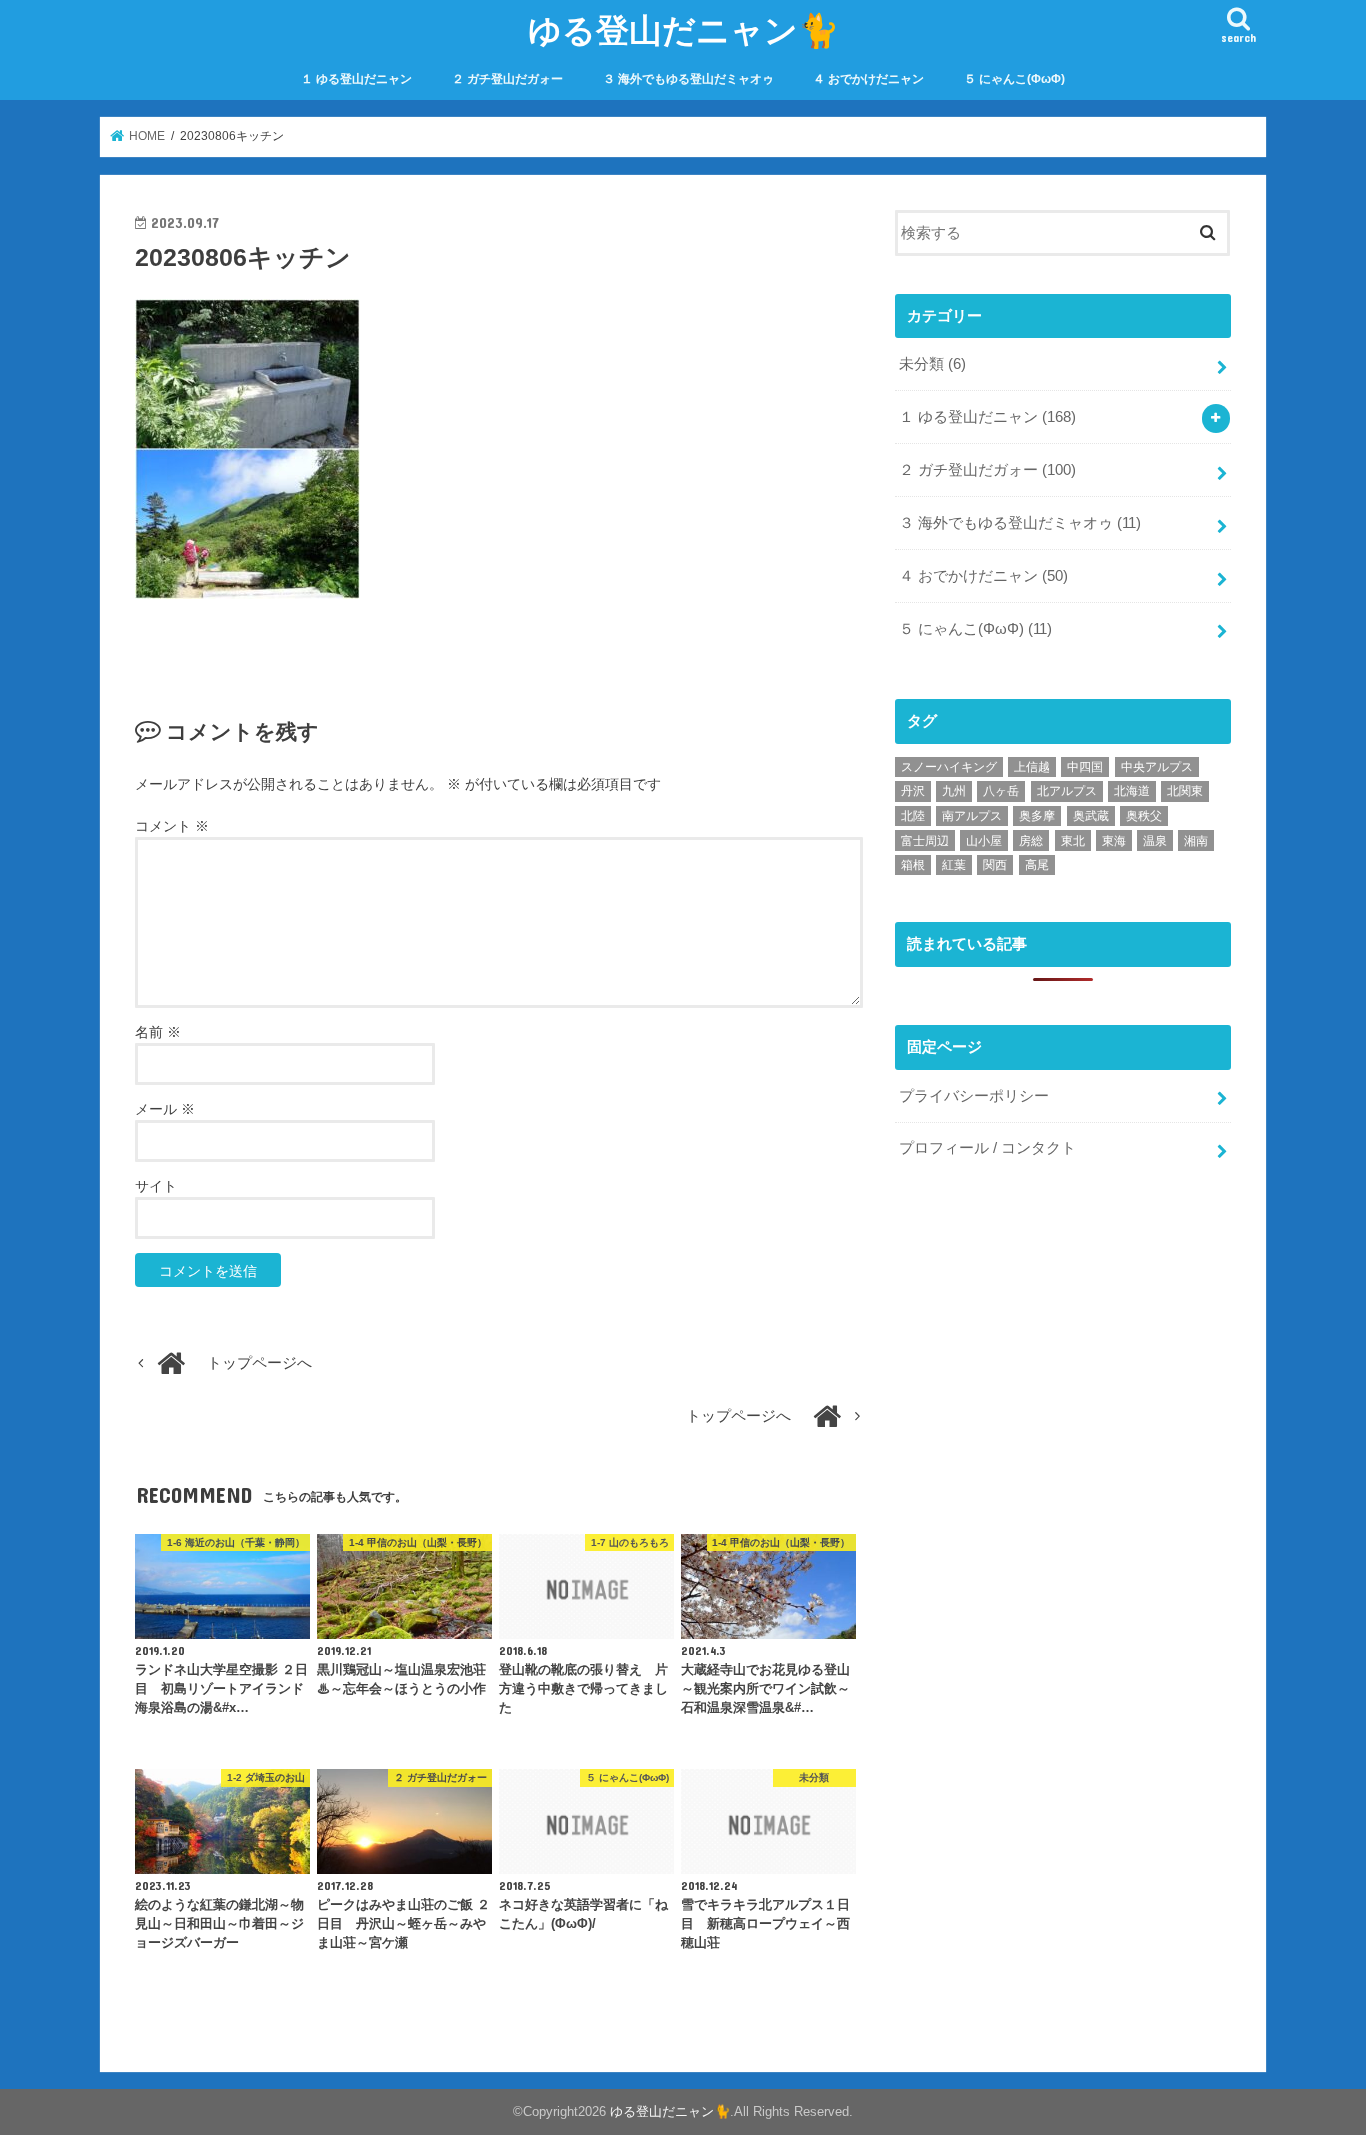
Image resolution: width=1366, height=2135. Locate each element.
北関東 (1185, 791)
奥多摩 (1037, 816)
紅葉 (954, 865)
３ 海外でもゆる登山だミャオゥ (688, 79)
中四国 (1085, 767)
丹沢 (913, 791)
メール (165, 1109)
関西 (995, 865)
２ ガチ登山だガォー (507, 79)
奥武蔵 (1091, 816)
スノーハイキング (949, 767)
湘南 (1196, 841)
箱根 (913, 865)
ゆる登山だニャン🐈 (683, 29)
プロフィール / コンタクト (987, 1148)
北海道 (1132, 791)
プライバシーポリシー (974, 1096)
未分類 (932, 364)
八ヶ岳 (1001, 791)
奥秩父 (1144, 816)
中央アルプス (1157, 767)
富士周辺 (925, 841)
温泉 (1155, 841)
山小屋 (984, 841)
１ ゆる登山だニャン (356, 79)
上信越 (1032, 767)
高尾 (1037, 865)
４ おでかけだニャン (868, 79)
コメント (172, 826)
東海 (1114, 841)
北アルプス (1067, 791)
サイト (156, 1186)
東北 (1073, 841)
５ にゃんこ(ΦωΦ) (1014, 79)
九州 (954, 791)
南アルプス (972, 816)
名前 (158, 1032)
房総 (1031, 841)
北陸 (913, 816)
